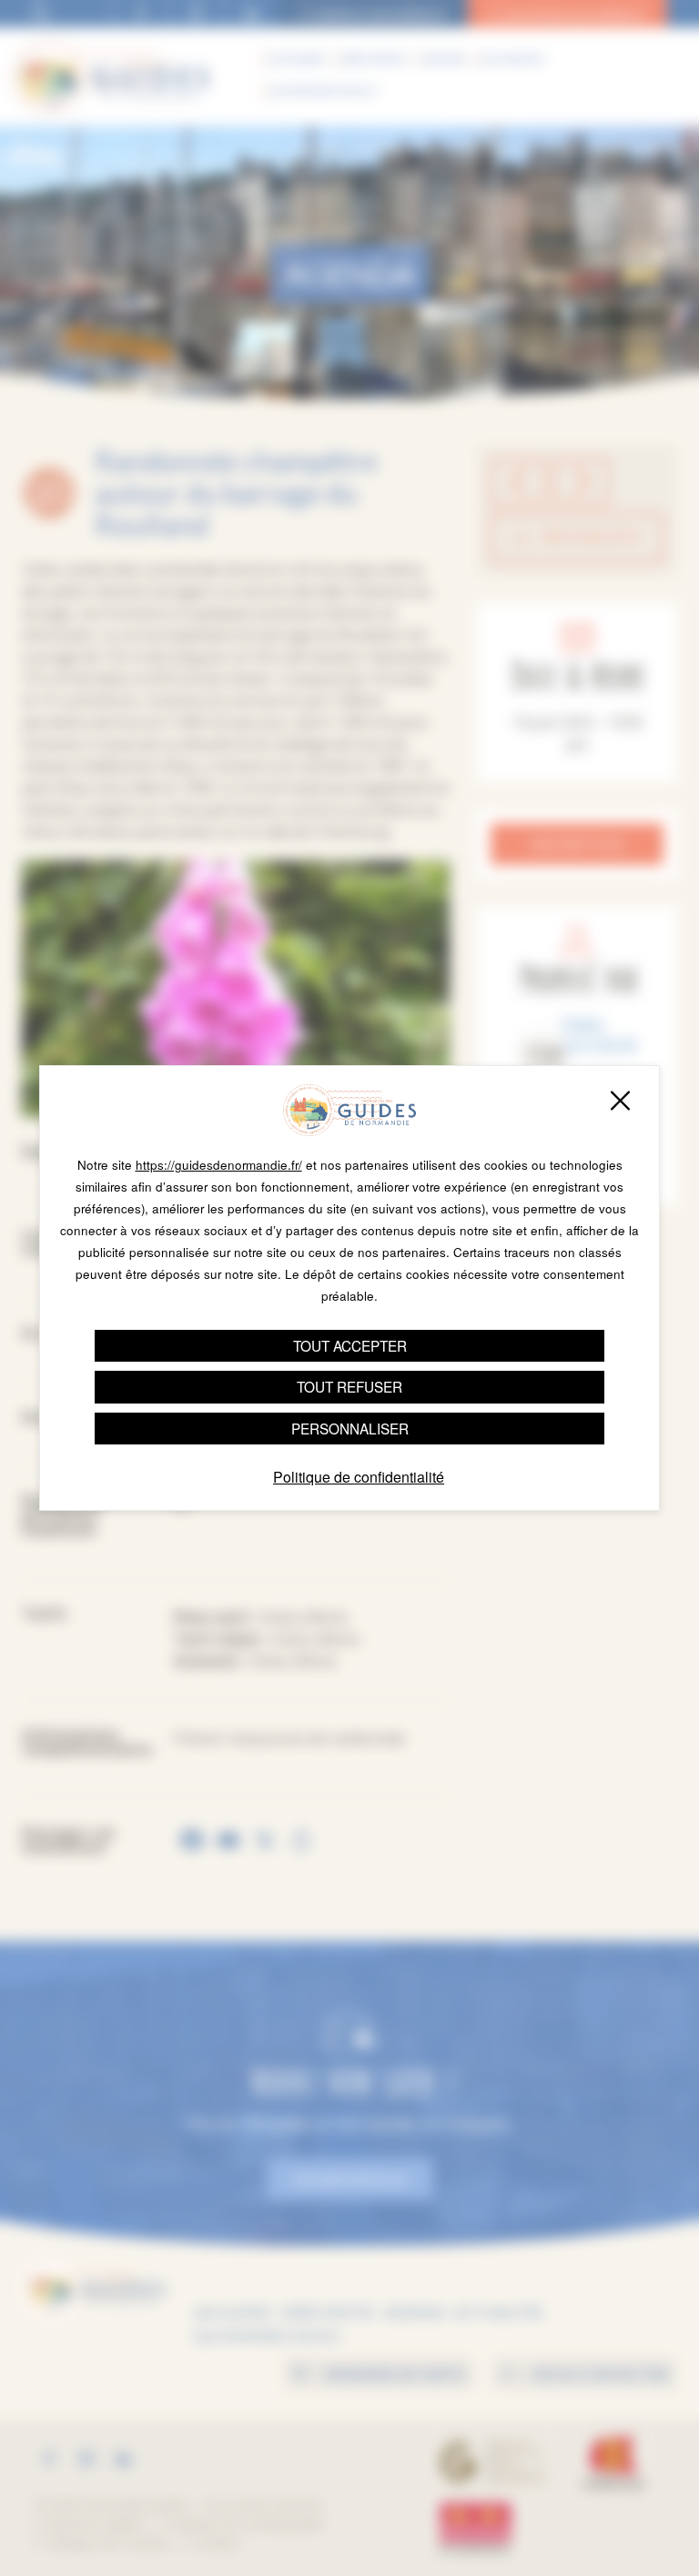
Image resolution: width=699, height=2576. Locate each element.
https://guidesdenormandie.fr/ (219, 1165)
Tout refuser (349, 1386)
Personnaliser (350, 1428)
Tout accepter (350, 1345)
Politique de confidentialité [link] (359, 1477)
